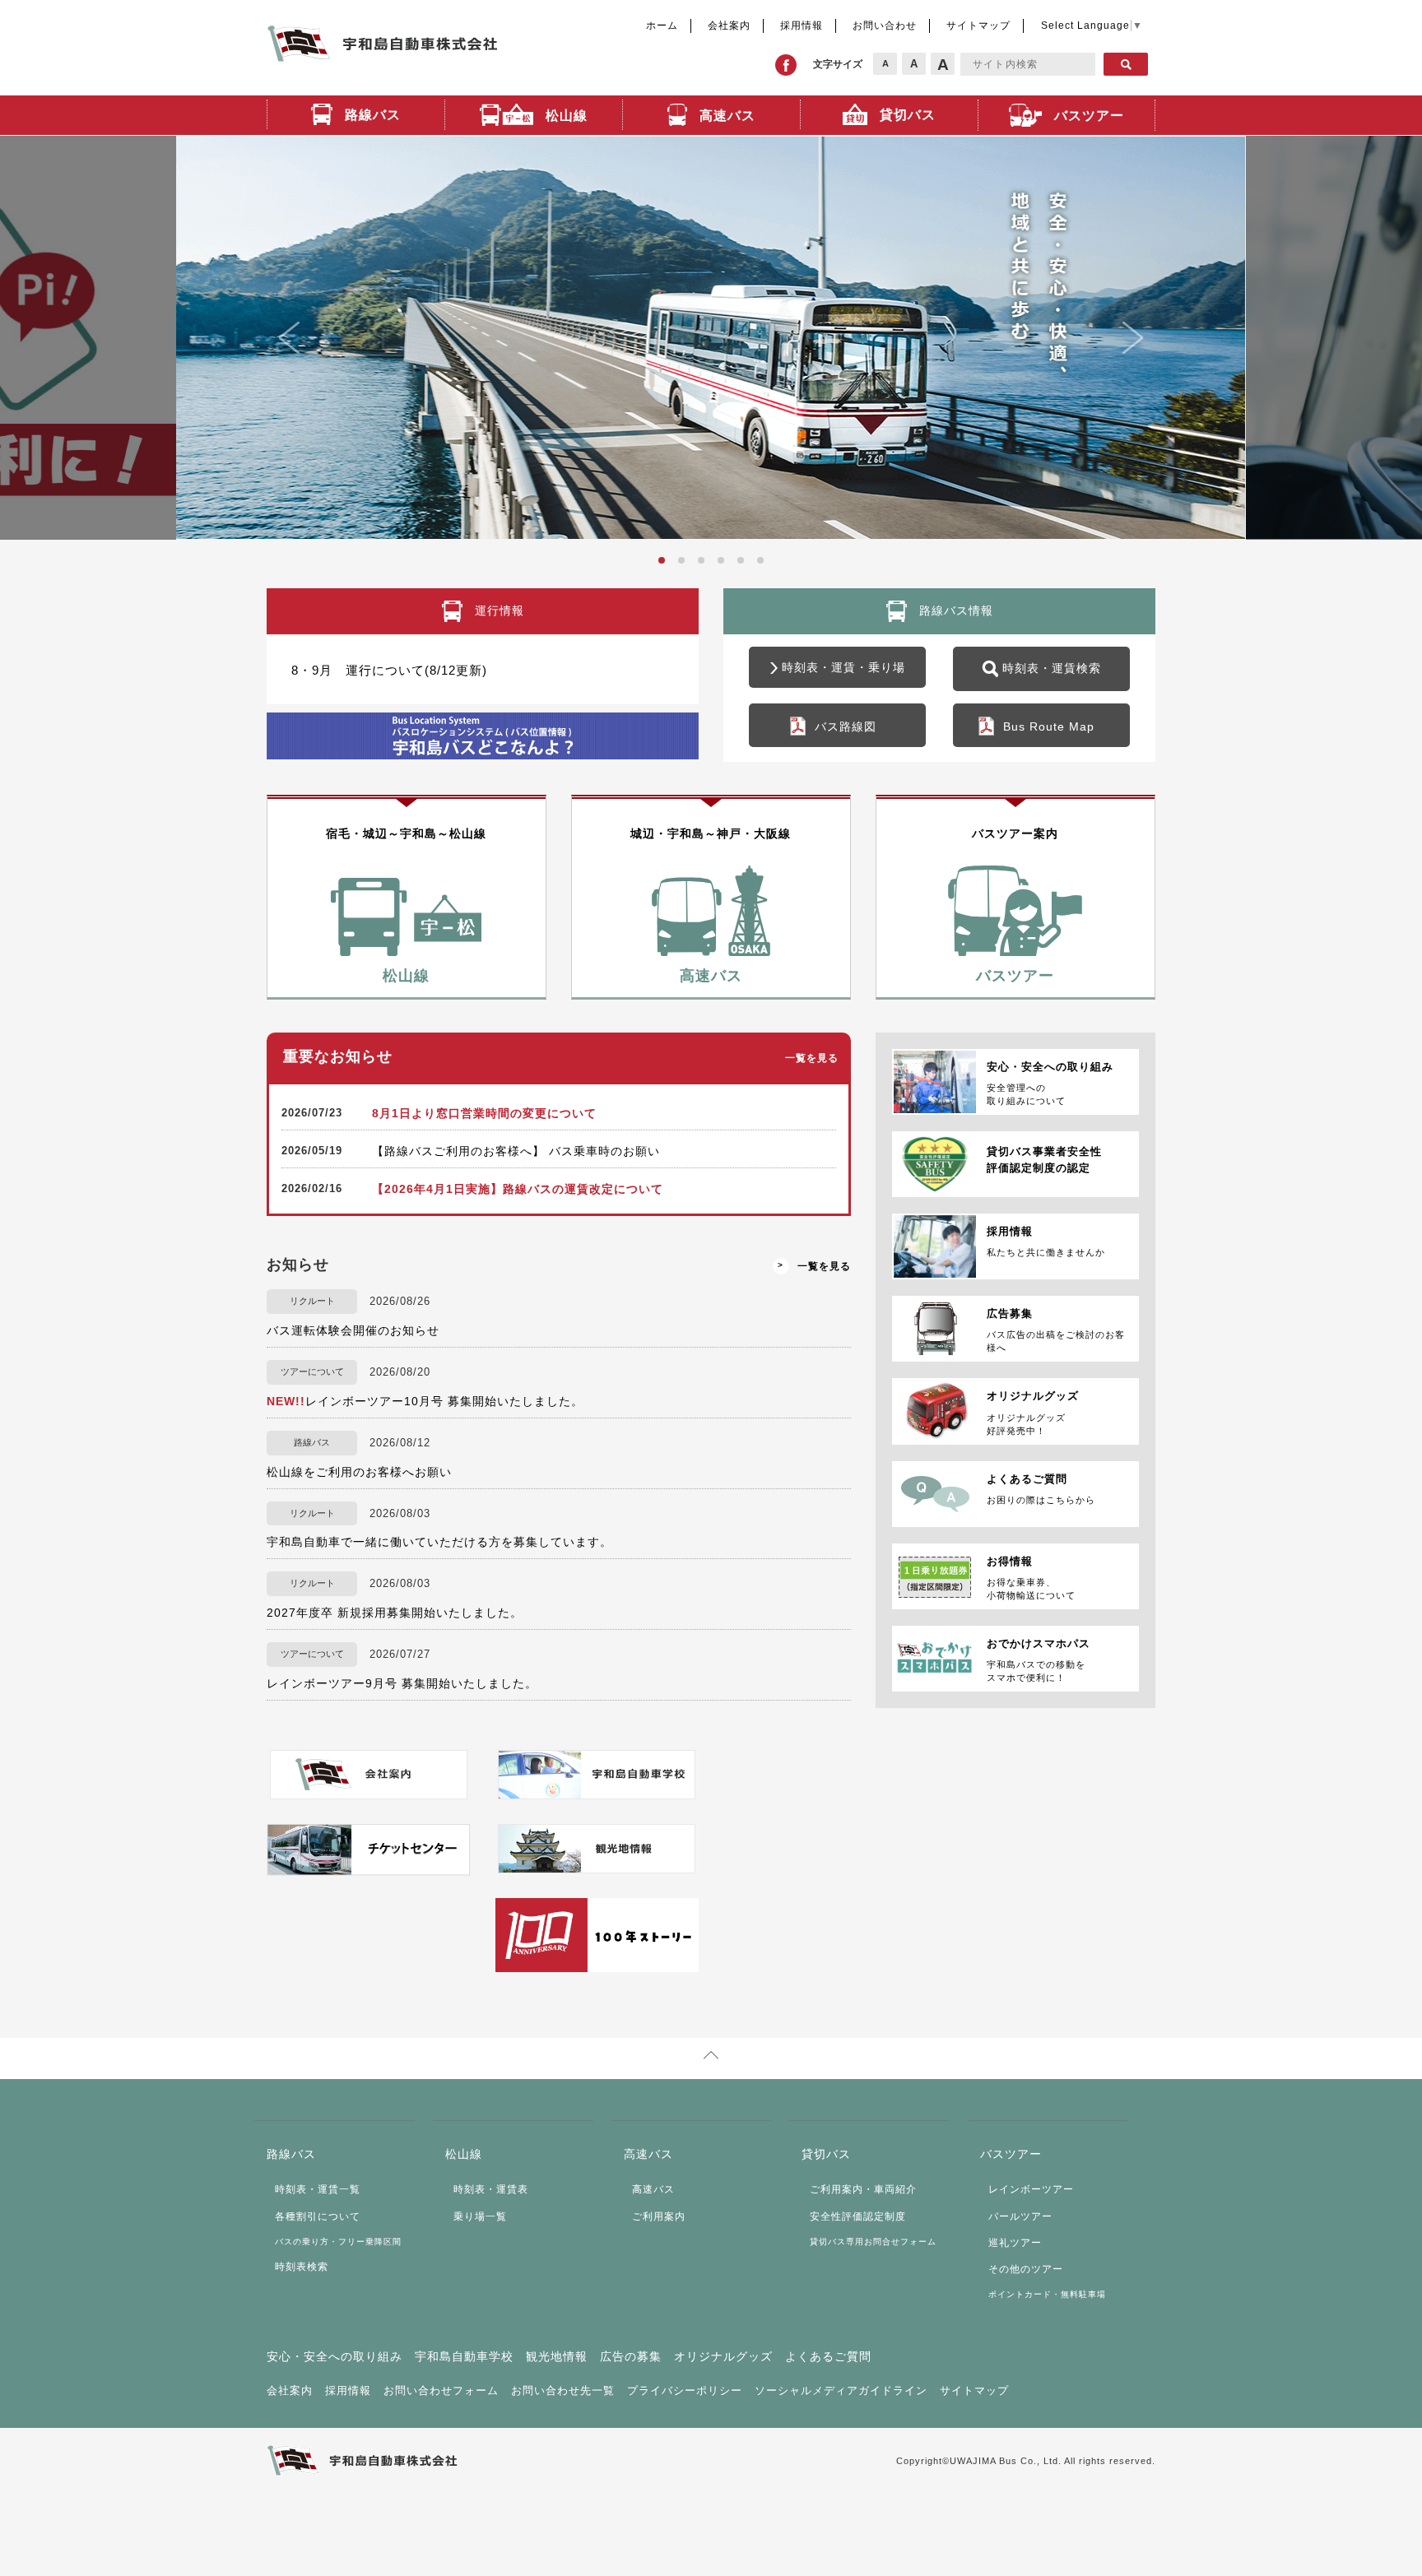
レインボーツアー (1031, 2189)
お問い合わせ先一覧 (563, 2390)
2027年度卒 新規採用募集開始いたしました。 (395, 1613)
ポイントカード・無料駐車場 (1047, 2294)
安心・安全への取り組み (335, 2356)
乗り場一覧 (480, 2216)
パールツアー (1020, 2216)
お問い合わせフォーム (441, 2390)
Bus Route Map (1049, 726)
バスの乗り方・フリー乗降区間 (338, 2242)
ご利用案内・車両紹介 (863, 2189)
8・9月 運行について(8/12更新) (389, 670)
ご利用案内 (659, 2216)
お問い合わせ (885, 26)
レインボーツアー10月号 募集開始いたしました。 (425, 1401)
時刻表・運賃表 (491, 2189)
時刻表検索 (302, 2267)
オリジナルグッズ (723, 2356)
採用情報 (802, 26)
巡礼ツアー (1015, 2243)
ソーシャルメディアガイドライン (841, 2390)
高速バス (653, 2189)
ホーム (662, 26)
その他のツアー (1026, 2269)
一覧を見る (812, 1058)
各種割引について (318, 2216)
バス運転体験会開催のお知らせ (353, 1330)
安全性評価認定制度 (858, 2216)
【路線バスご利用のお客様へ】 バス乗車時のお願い (516, 1151)
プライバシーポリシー (685, 2390)
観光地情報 (557, 2356)
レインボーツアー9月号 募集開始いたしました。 (402, 1683)
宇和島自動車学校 (464, 2356)
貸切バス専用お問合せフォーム (873, 2242)
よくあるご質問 (828, 2356)
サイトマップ (978, 26)
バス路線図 (846, 726)
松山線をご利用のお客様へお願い (359, 1472)
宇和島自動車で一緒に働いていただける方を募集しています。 (439, 1542)
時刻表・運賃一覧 (318, 2189)
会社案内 (729, 26)
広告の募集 (631, 2356)
